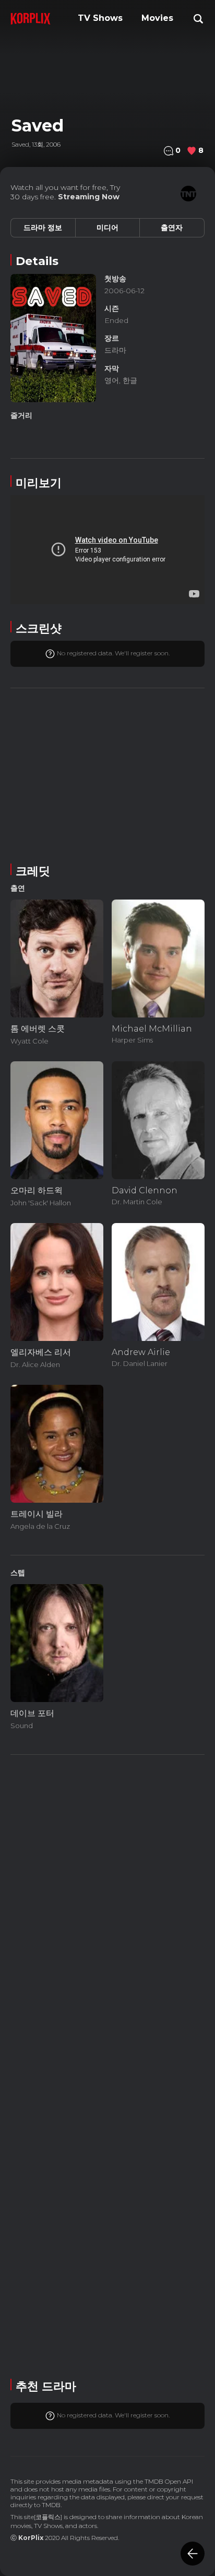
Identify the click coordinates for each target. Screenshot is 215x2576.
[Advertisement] (107, 774)
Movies (157, 18)
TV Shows (100, 18)
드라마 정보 (43, 227)
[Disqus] (107, 2065)
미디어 (107, 227)
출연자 (172, 227)
